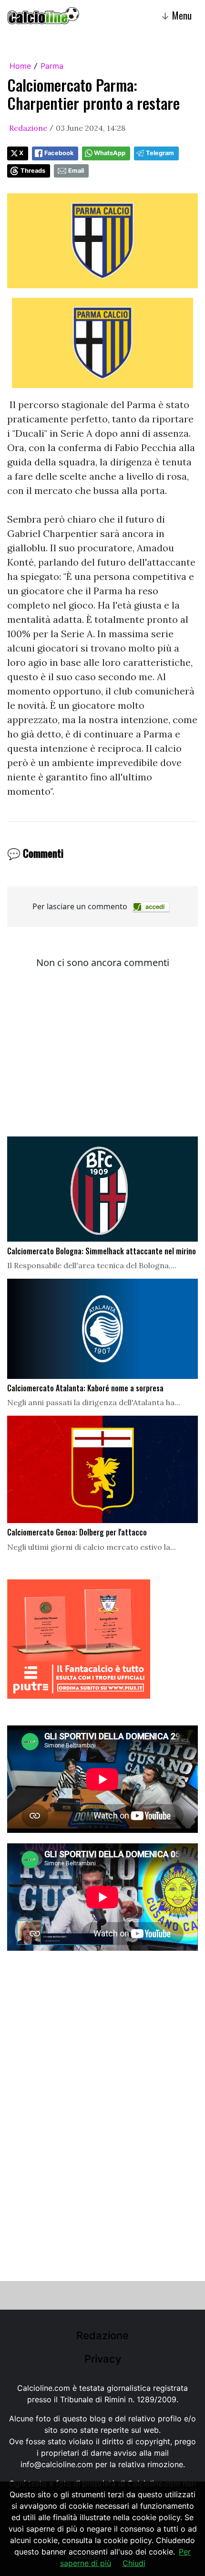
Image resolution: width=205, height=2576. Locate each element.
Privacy (103, 2359)
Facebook (59, 153)
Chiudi (134, 2563)
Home (20, 66)
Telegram (160, 153)
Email (76, 171)
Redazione (28, 128)
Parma (52, 66)
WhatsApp (110, 153)
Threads (33, 171)
